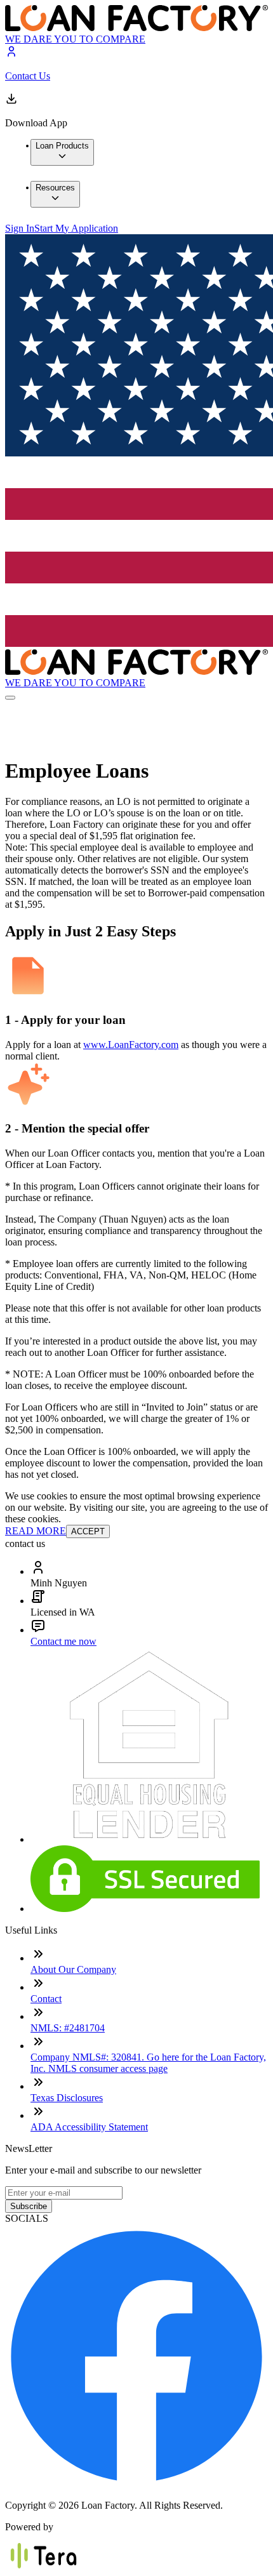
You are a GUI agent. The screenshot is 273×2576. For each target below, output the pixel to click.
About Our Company (73, 1969)
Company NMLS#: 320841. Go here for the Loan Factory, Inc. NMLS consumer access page (148, 2063)
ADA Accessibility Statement (89, 2127)
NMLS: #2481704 (68, 2028)
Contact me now (63, 1641)
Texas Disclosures (67, 2098)
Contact (46, 1999)
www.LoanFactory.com (131, 1045)
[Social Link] (136, 2484)
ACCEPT (88, 1531)
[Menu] (10, 698)
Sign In (20, 228)
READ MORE (36, 1531)
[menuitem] (62, 152)
